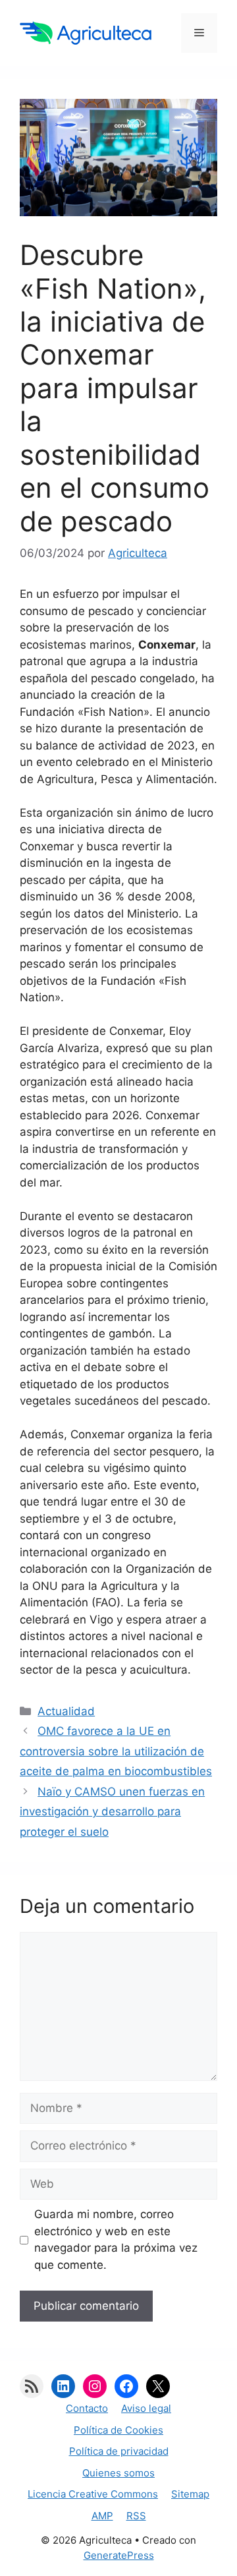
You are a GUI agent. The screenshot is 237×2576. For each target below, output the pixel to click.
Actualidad (66, 1711)
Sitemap (190, 2494)
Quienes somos (118, 2473)
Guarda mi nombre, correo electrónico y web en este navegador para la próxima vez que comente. (116, 2239)
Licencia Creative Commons (93, 2494)
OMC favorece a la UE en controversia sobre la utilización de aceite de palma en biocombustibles (116, 1751)
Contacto (87, 2408)
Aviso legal (146, 2408)
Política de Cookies (118, 2430)
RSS (136, 2516)
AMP (102, 2516)
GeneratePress (119, 2555)
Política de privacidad (119, 2451)
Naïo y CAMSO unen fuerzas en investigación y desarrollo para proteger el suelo (112, 1812)
